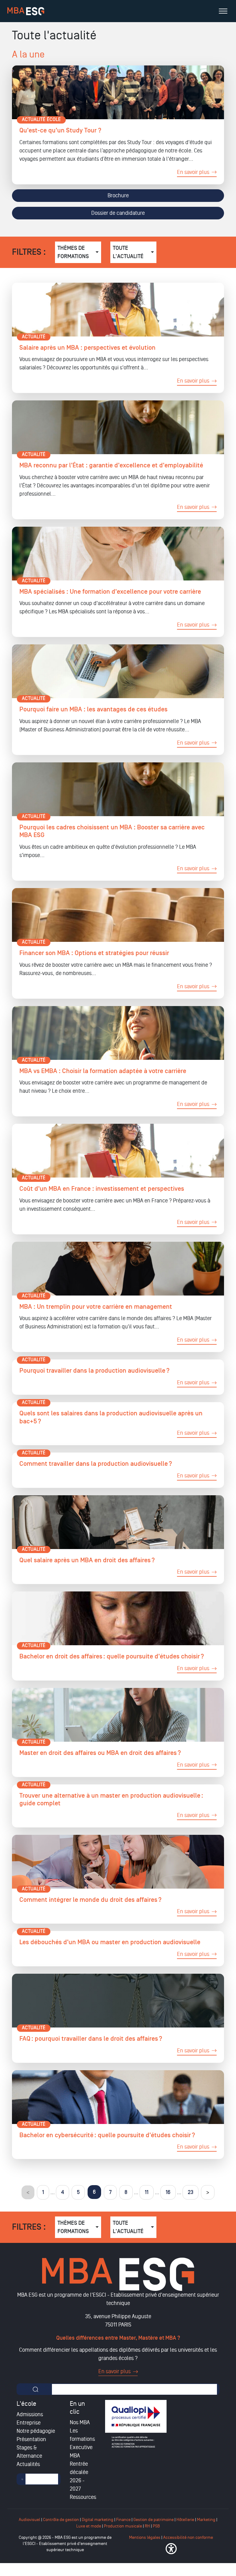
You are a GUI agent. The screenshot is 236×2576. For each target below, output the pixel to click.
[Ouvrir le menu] (223, 11)
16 (168, 2192)
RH (148, 2526)
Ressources (83, 2497)
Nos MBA (80, 2422)
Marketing (206, 2520)
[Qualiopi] (136, 2424)
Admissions (30, 2414)
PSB (156, 2526)
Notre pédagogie (36, 2431)
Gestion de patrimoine (153, 2520)
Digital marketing (98, 2520)
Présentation (31, 2439)
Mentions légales (145, 2537)
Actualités (28, 2464)
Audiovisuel (29, 2520)
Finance (123, 2520)
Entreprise (29, 2423)
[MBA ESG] (26, 11)
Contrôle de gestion (61, 2520)
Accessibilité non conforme (188, 2537)
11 (147, 2192)
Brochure (118, 195)
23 (191, 2192)
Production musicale (123, 2526)
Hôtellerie (185, 2520)
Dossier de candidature (118, 213)
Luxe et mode (89, 2526)
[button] (171, 2549)
